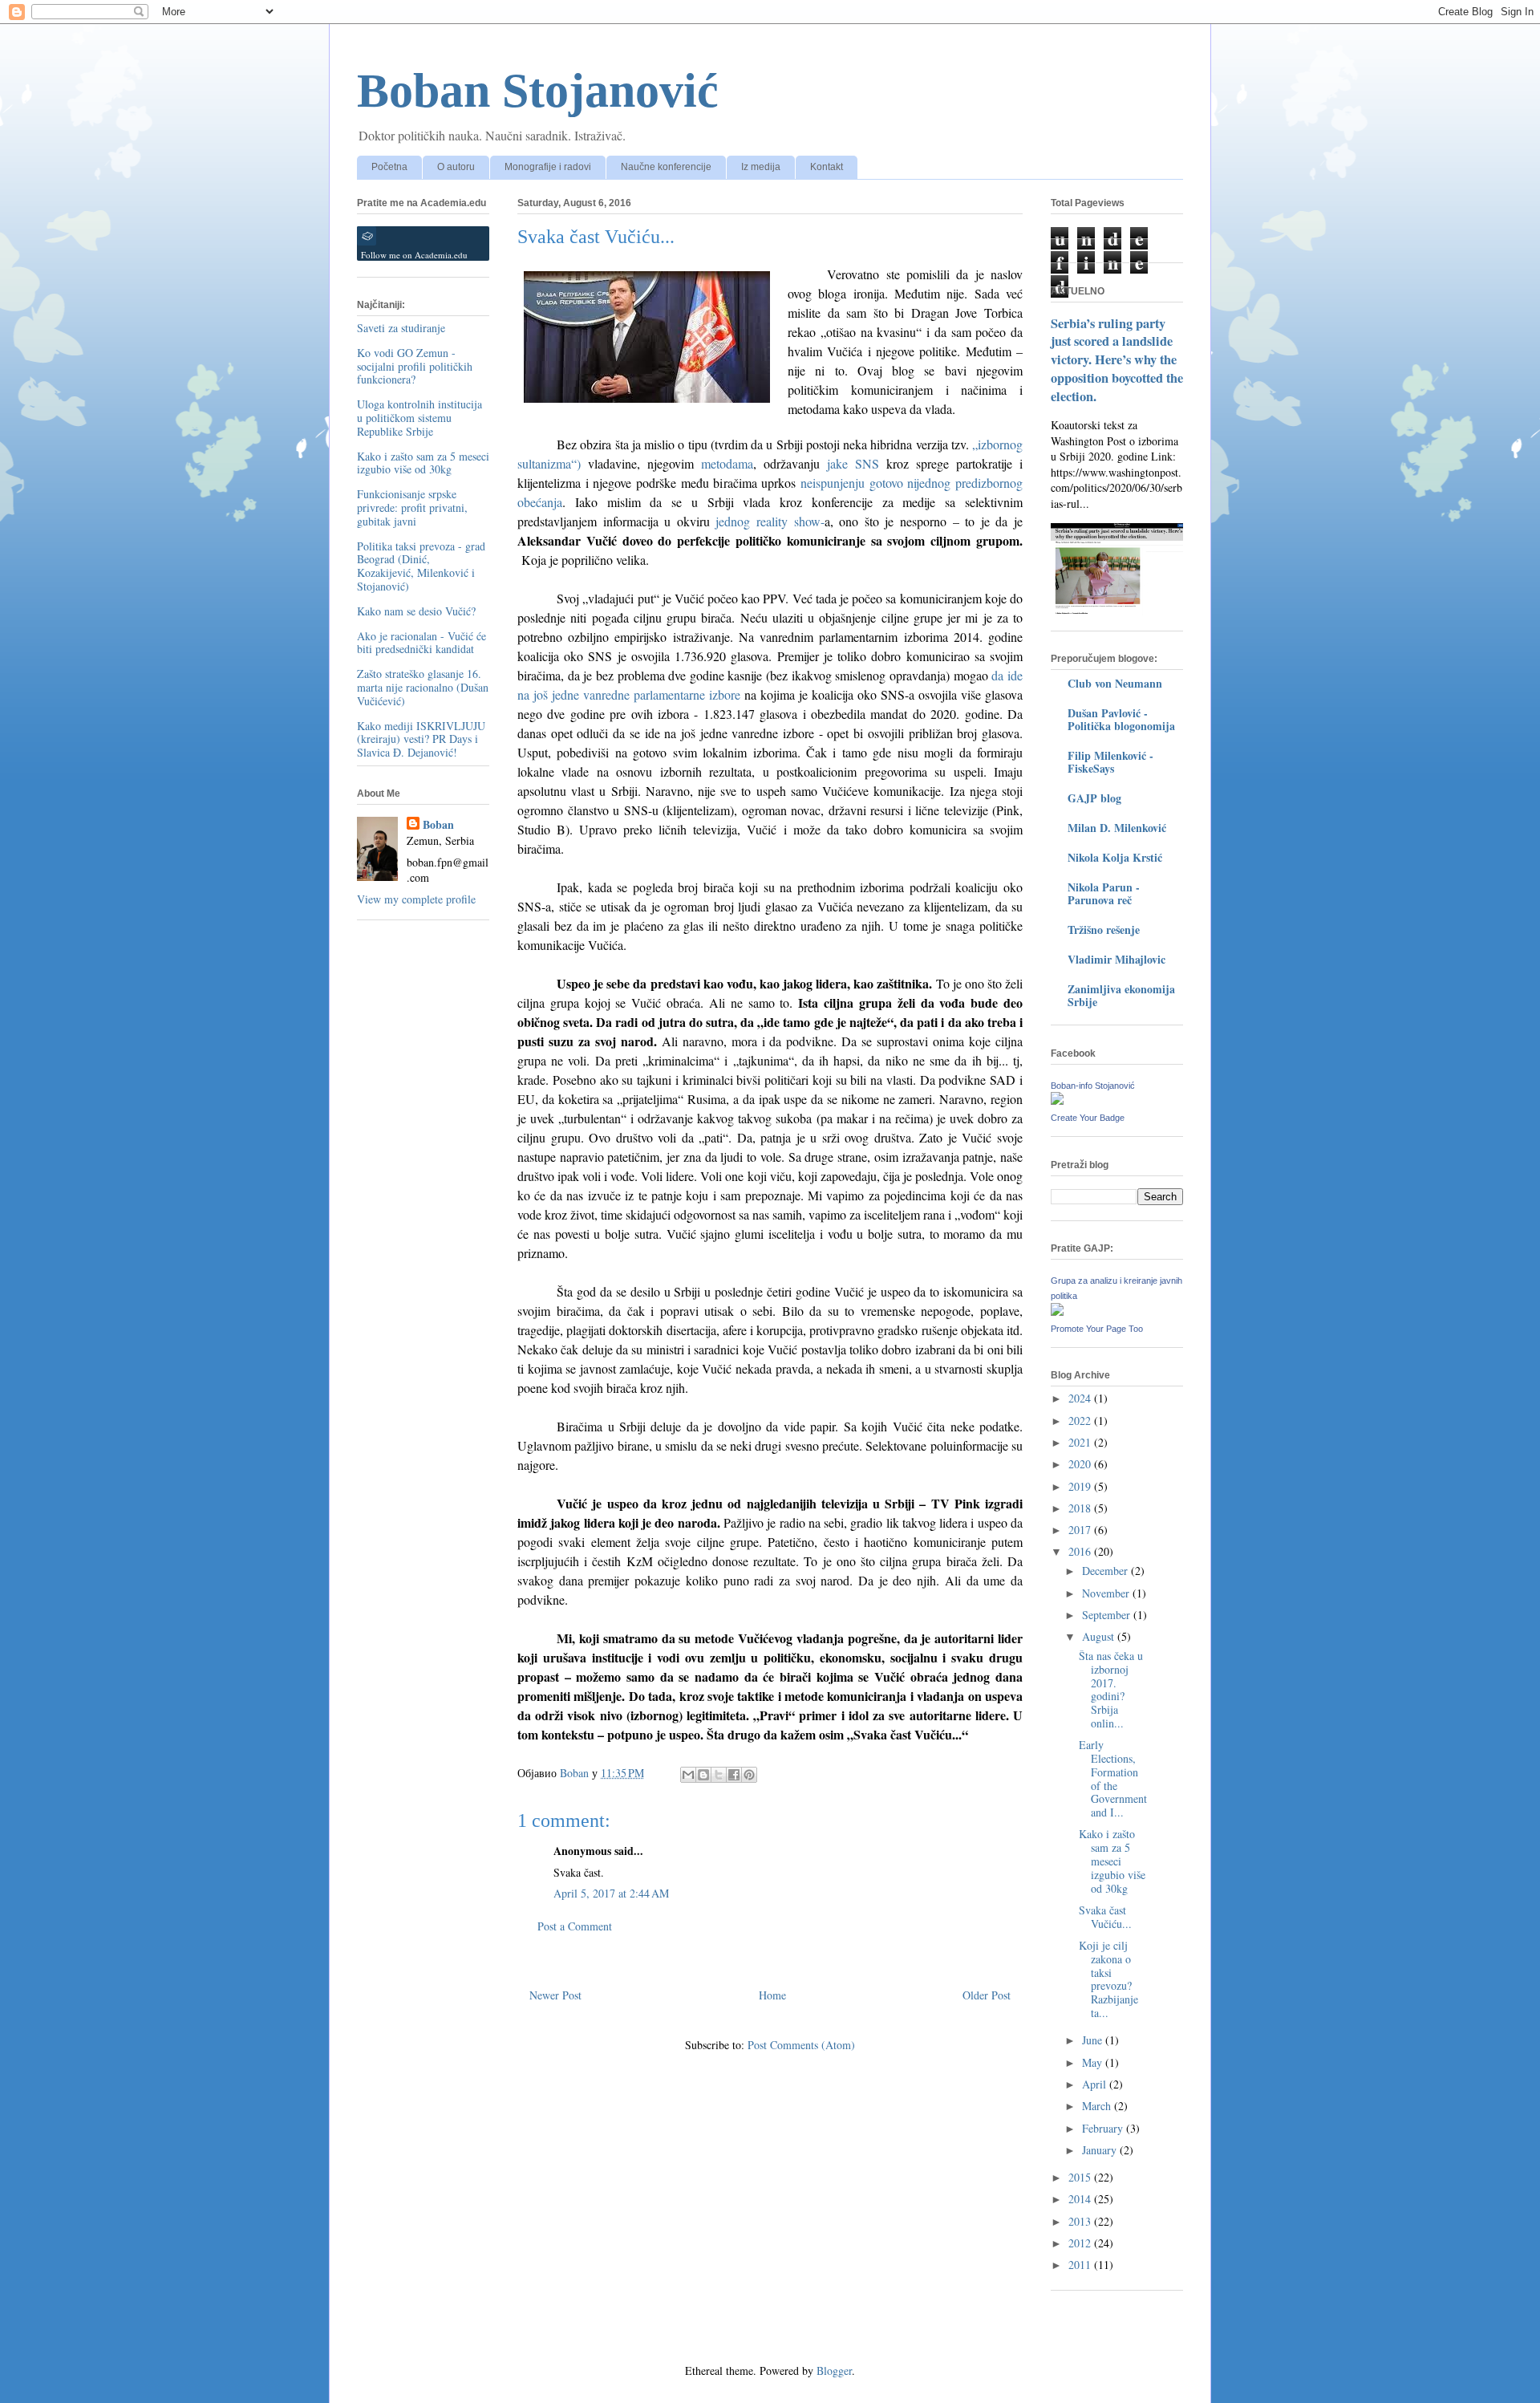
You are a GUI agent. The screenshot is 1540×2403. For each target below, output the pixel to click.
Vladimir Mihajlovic (1116, 959)
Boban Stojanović (538, 91)
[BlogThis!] (703, 1775)
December (1106, 1571)
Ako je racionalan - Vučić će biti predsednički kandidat (421, 643)
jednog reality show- (770, 521)
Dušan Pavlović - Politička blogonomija (1121, 719)
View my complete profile (416, 899)
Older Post (987, 1995)
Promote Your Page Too (1097, 1329)
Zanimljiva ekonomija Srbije (1121, 995)
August (1100, 1636)
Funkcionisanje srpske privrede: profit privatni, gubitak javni (412, 507)
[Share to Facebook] (734, 1775)
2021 (1081, 1442)
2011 (1081, 2265)
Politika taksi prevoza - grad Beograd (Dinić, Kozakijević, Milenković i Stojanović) (421, 566)
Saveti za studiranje (401, 328)
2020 (1081, 1464)
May (1094, 2062)
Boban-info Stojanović (1093, 1086)
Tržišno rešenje (1104, 930)
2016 (1081, 1551)
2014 (1081, 2199)
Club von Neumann (1115, 683)
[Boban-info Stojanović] (1057, 1100)
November (1107, 1593)
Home (772, 1995)
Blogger (834, 2371)
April (1096, 2084)
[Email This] (688, 1775)
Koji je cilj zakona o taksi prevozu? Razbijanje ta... (1108, 1979)
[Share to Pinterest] (749, 1775)
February (1104, 2128)
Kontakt (827, 167)
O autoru (456, 167)
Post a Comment (575, 1926)
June (1094, 2040)
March (1098, 2106)
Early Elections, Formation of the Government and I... (1113, 1778)
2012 (1081, 2243)
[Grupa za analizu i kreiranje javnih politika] (1057, 1311)
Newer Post (555, 1995)
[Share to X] (719, 1775)
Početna (389, 167)
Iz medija (761, 167)
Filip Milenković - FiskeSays (1110, 762)
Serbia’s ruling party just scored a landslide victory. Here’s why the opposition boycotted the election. (1117, 360)
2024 (1081, 1398)
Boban (438, 825)
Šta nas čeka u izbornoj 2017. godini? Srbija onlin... (1111, 1689)
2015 (1081, 2177)
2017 (1081, 1530)
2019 (1081, 1486)
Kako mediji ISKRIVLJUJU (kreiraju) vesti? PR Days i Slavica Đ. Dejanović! (421, 739)
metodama (727, 463)
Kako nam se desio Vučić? (416, 611)
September (1108, 1615)
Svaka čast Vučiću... (1105, 1917)
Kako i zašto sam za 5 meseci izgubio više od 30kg (423, 463)
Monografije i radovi (548, 167)
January (1101, 2150)
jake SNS (853, 463)
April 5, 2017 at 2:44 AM (611, 1893)
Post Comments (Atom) (801, 2045)
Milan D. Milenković (1117, 828)
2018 (1081, 1508)
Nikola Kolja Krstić (1115, 857)
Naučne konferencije (666, 167)
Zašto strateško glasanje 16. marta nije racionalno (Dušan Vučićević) (423, 687)
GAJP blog (1094, 798)
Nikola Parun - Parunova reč (1104, 893)
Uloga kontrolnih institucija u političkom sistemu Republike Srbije (419, 418)
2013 (1081, 2221)
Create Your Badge (1088, 1118)
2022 (1081, 1421)
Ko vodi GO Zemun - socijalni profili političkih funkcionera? (415, 366)
